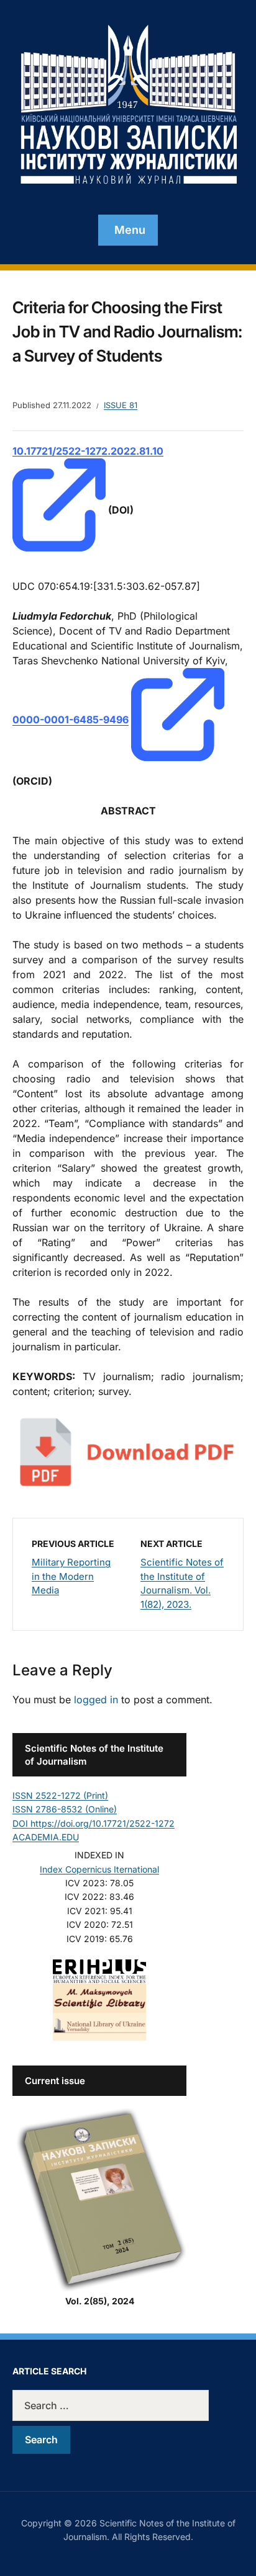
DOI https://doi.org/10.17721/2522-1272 (94, 1823)
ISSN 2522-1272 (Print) (60, 1795)
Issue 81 (121, 405)
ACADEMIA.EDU (46, 1837)
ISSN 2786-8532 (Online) (65, 1809)
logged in (96, 1700)
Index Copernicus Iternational (99, 1869)
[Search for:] (128, 2405)
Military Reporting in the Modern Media (71, 1576)
